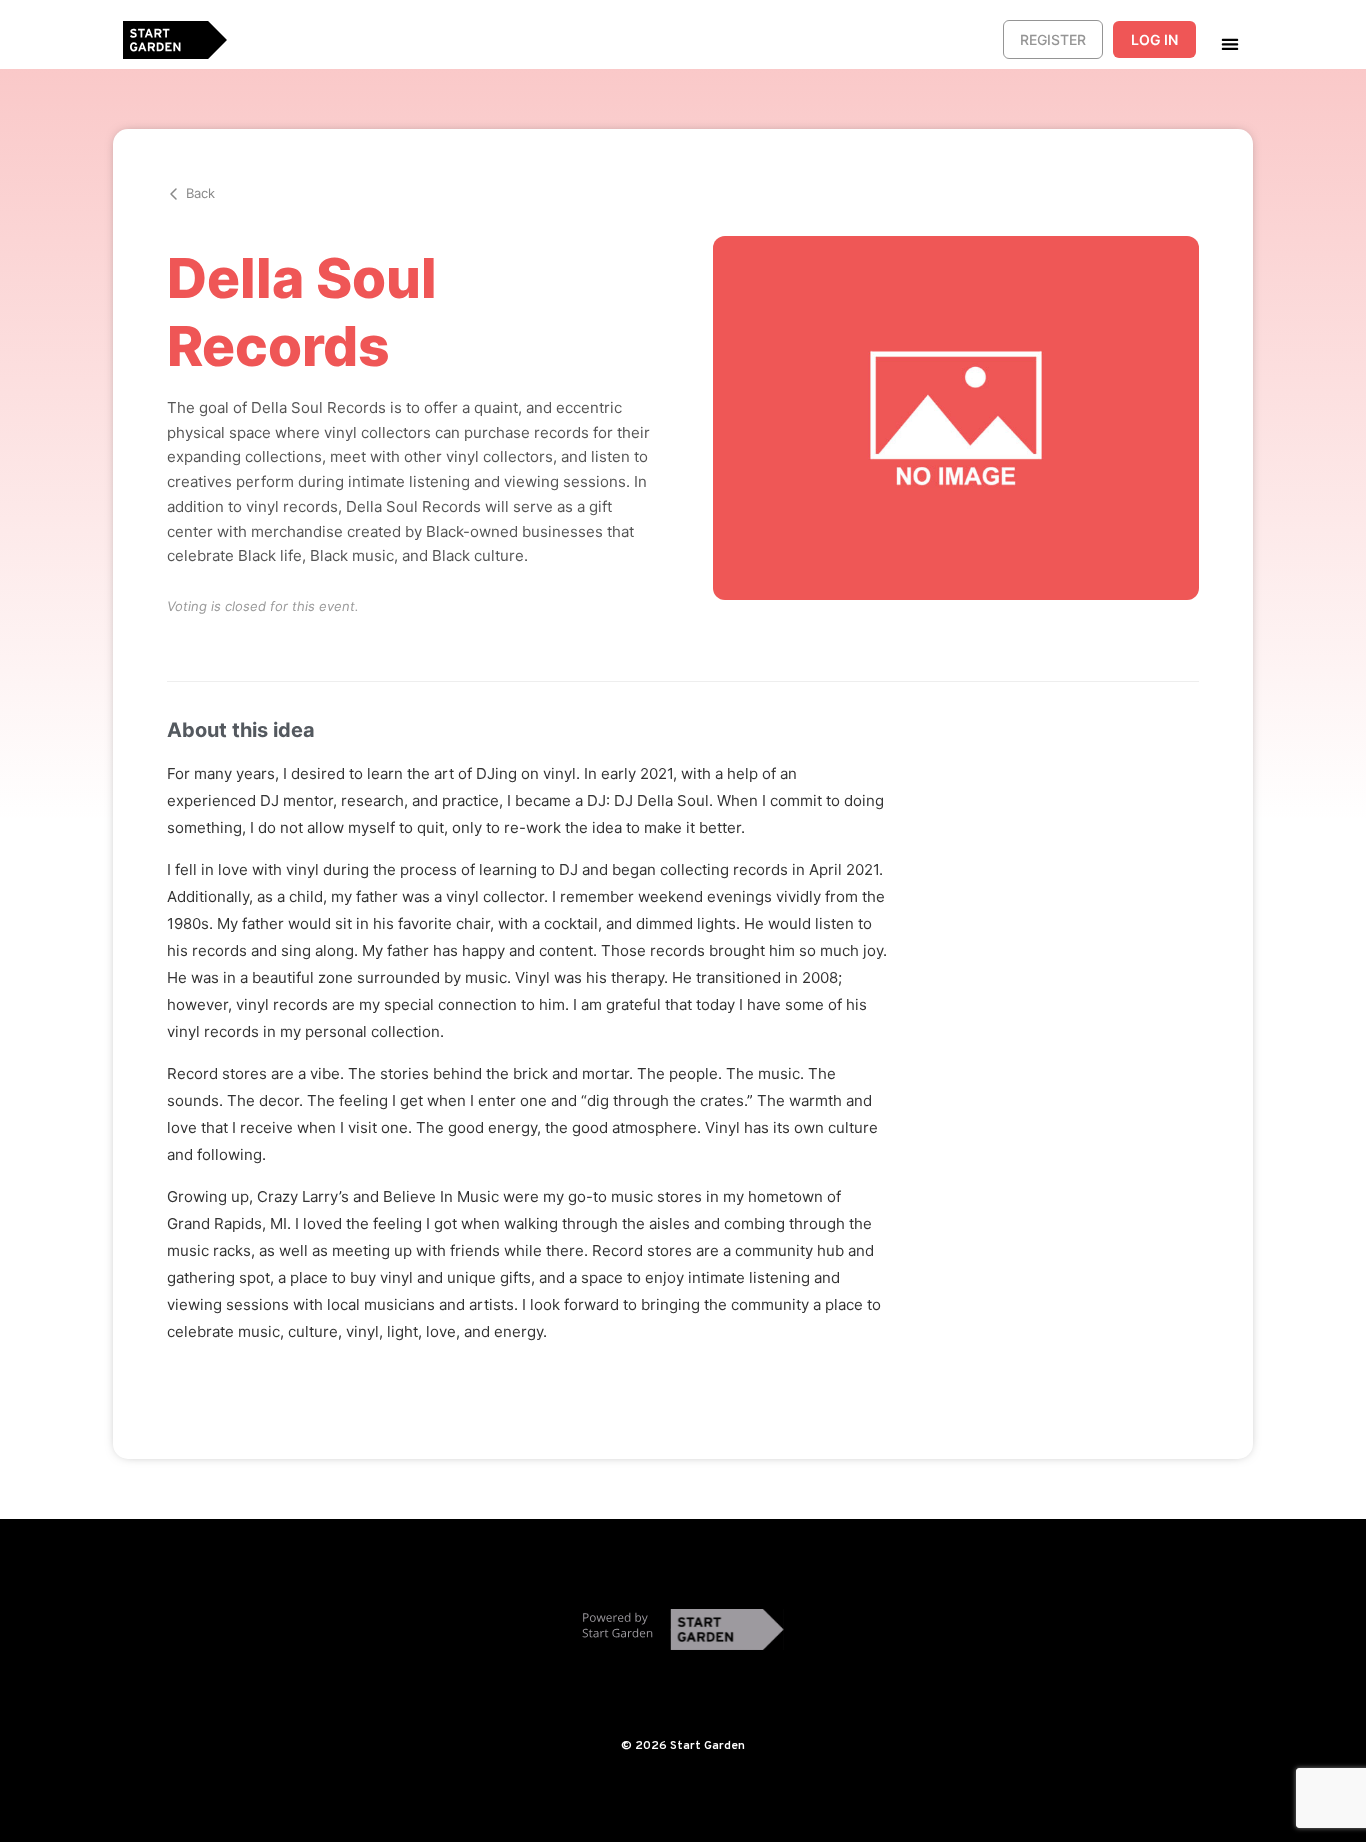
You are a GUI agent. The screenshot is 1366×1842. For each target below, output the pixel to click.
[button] (1229, 43)
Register (1053, 39)
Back (200, 193)
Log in (1154, 39)
